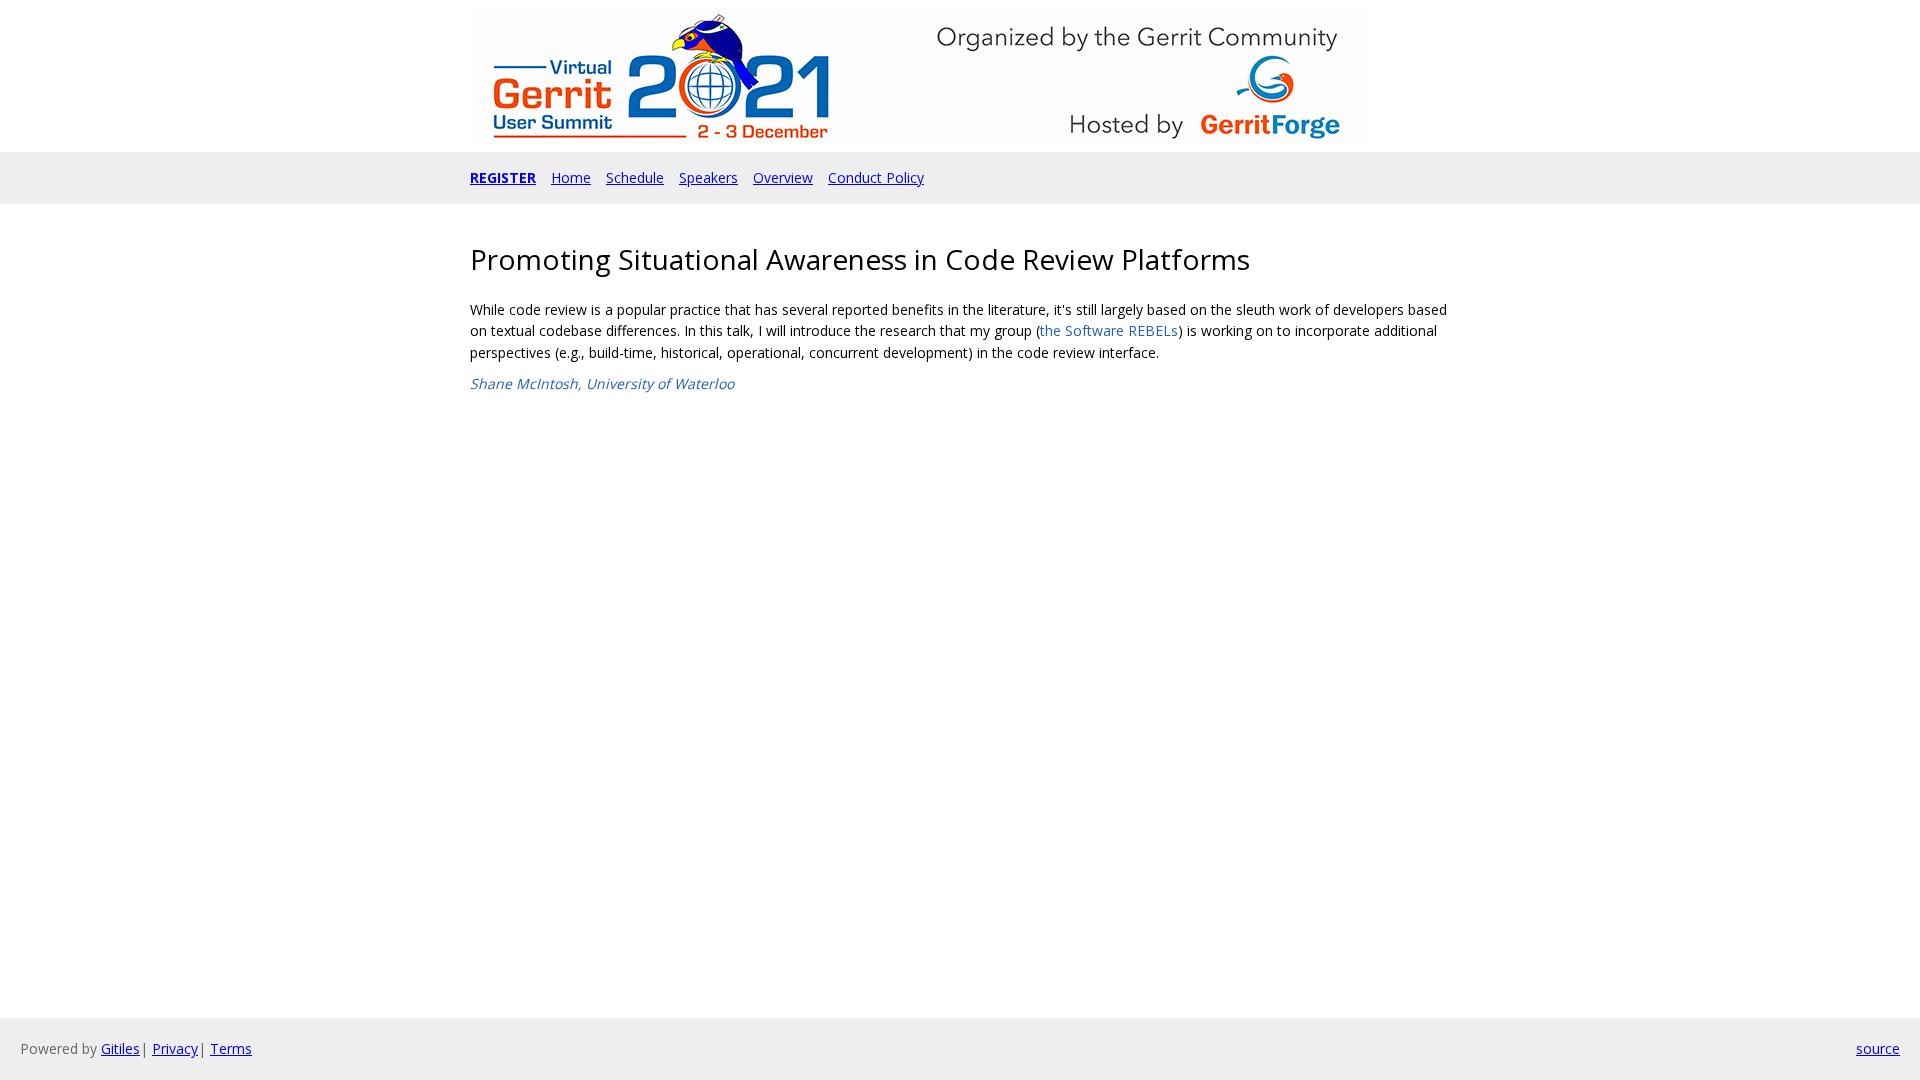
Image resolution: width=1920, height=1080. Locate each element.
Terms (231, 1048)
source (1878, 1048)
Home (571, 177)
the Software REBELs (1109, 330)
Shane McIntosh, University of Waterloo (602, 383)
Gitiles (120, 1048)
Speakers (708, 177)
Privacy (175, 1048)
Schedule (635, 177)
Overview (783, 177)
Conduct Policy (876, 177)
